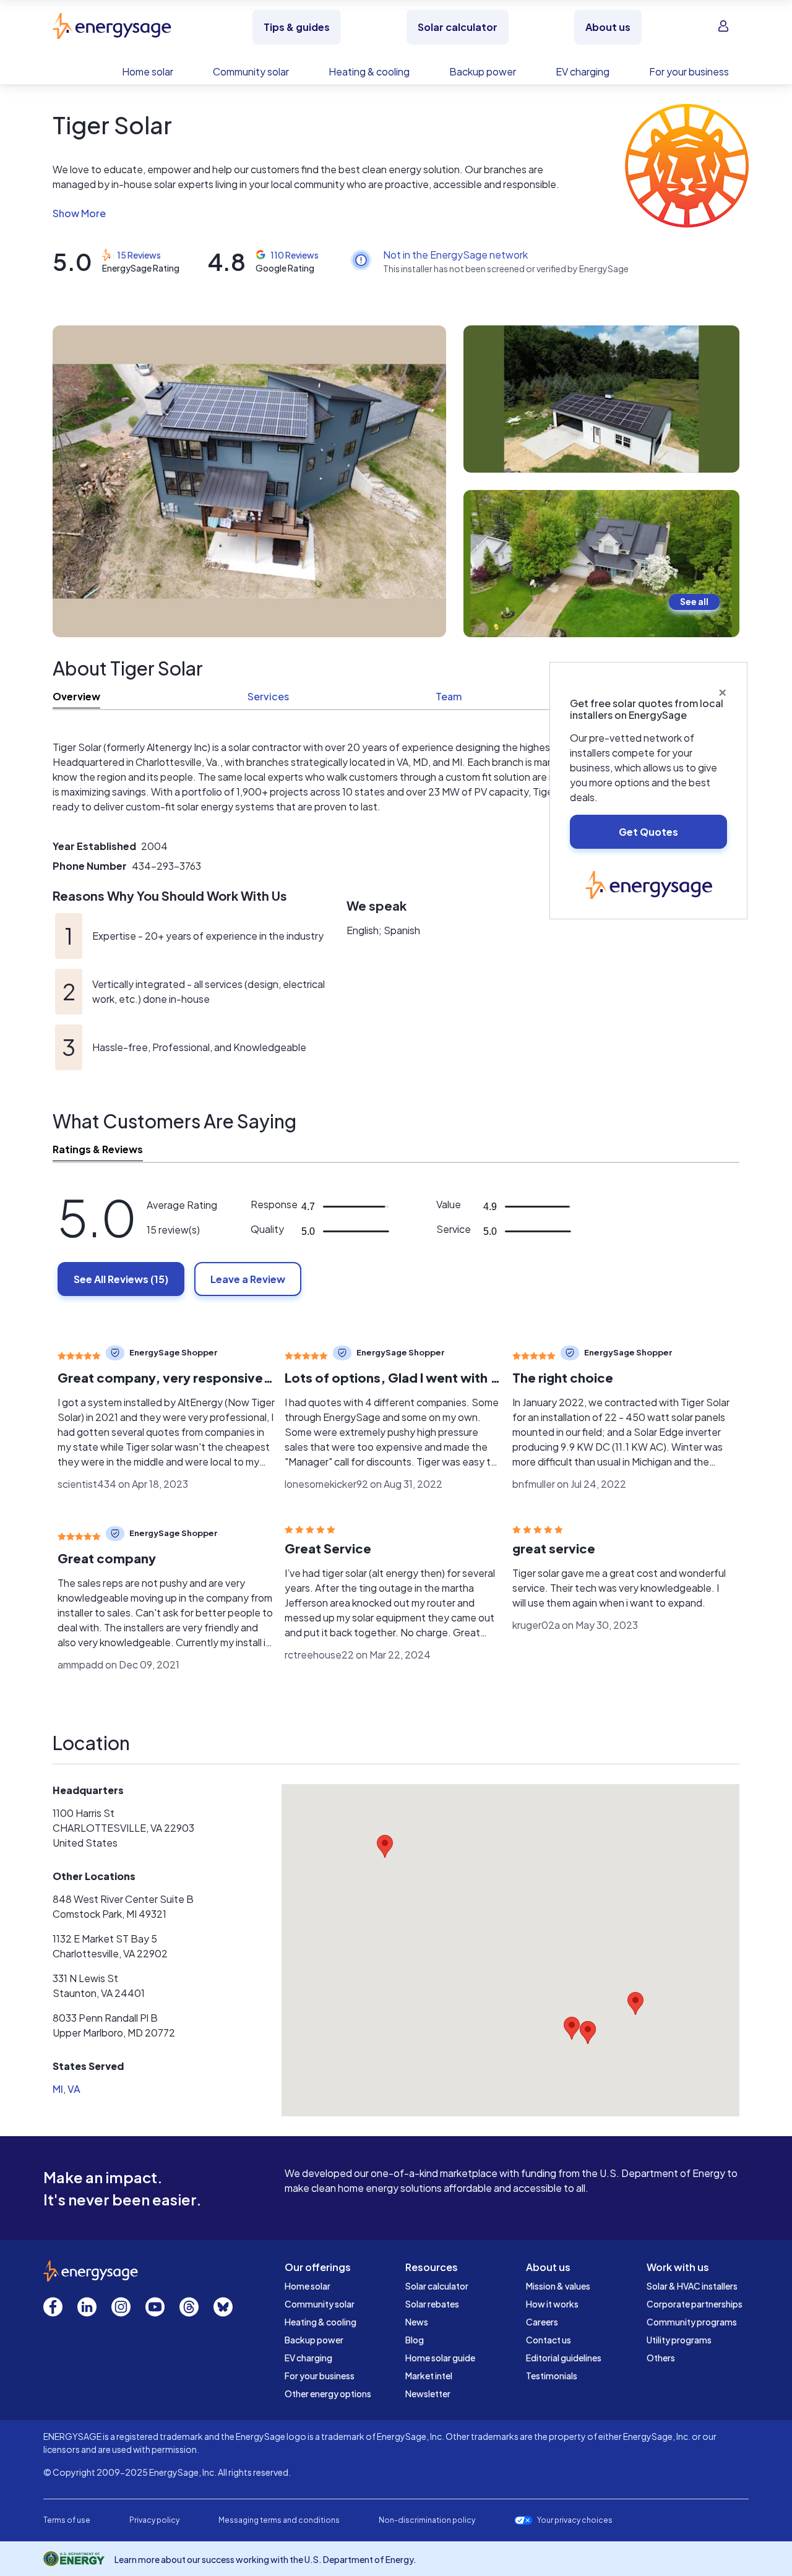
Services (268, 696)
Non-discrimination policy (427, 2520)
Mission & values (558, 2286)
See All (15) (121, 1279)
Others (661, 2358)
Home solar (308, 2286)
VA (74, 2089)
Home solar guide (440, 2358)
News (417, 2322)
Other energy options (328, 2394)
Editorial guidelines (564, 2358)
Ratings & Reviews (98, 1149)
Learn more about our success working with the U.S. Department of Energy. (265, 2559)
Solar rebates (432, 2304)
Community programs (692, 2322)
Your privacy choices (575, 2520)
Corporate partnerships (695, 2304)
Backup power (314, 2340)
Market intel (429, 2376)
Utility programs (679, 2340)
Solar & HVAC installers (692, 2286)
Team (449, 696)
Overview (76, 696)
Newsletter (428, 2394)
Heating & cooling (321, 2322)
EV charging (308, 2358)
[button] (308, 213)
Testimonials (552, 2376)
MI (58, 2089)
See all (694, 601)
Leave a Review (248, 1279)
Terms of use (67, 2520)
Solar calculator (437, 2286)
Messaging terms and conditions (279, 2520)
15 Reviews (139, 255)
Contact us (549, 2340)
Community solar (320, 2304)
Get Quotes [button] (648, 832)
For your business (320, 2376)
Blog (415, 2340)
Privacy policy (154, 2520)
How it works (552, 2304)
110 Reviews (295, 255)
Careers (542, 2322)
